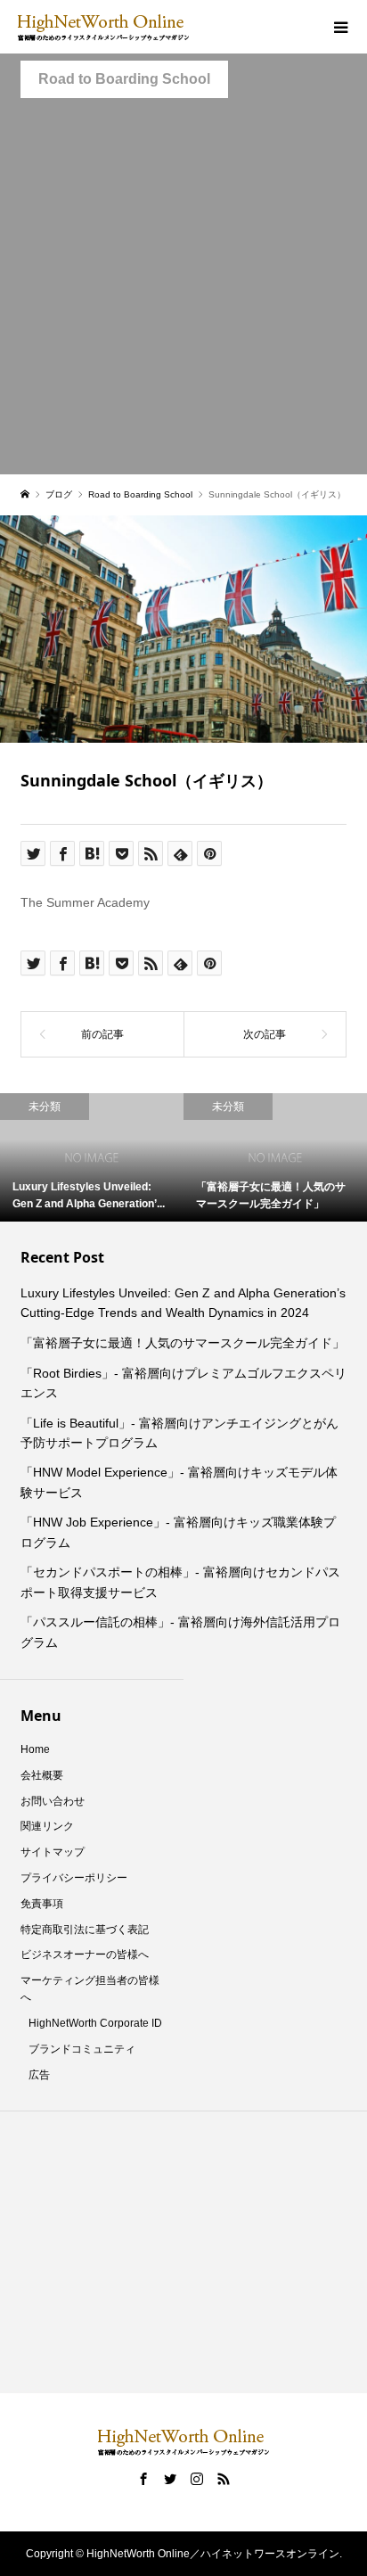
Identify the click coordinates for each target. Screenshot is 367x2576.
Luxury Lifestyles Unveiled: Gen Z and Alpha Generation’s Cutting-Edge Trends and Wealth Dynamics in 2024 (183, 1303)
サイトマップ (53, 1852)
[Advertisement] (183, 291)
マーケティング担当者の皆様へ (90, 1989)
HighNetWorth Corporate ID (95, 2023)
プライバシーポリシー (74, 1878)
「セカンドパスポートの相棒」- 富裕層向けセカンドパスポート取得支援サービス (180, 1582)
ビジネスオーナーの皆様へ (85, 1955)
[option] (112, 1157)
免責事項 (42, 1904)
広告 (39, 2075)
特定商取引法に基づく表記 (85, 1930)
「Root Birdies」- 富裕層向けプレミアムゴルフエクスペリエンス (183, 1383)
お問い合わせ (53, 1801)
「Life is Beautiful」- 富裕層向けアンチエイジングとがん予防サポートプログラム (179, 1433)
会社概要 (42, 1775)
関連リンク (47, 1826)
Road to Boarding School (124, 79)
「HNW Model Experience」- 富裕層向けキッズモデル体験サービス (179, 1482)
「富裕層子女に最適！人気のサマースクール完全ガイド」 (183, 1343)
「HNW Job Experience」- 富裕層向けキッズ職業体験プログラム (178, 1532)
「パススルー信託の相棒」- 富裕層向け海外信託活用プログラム (180, 1632)
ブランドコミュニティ (82, 2049)
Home (35, 1749)
